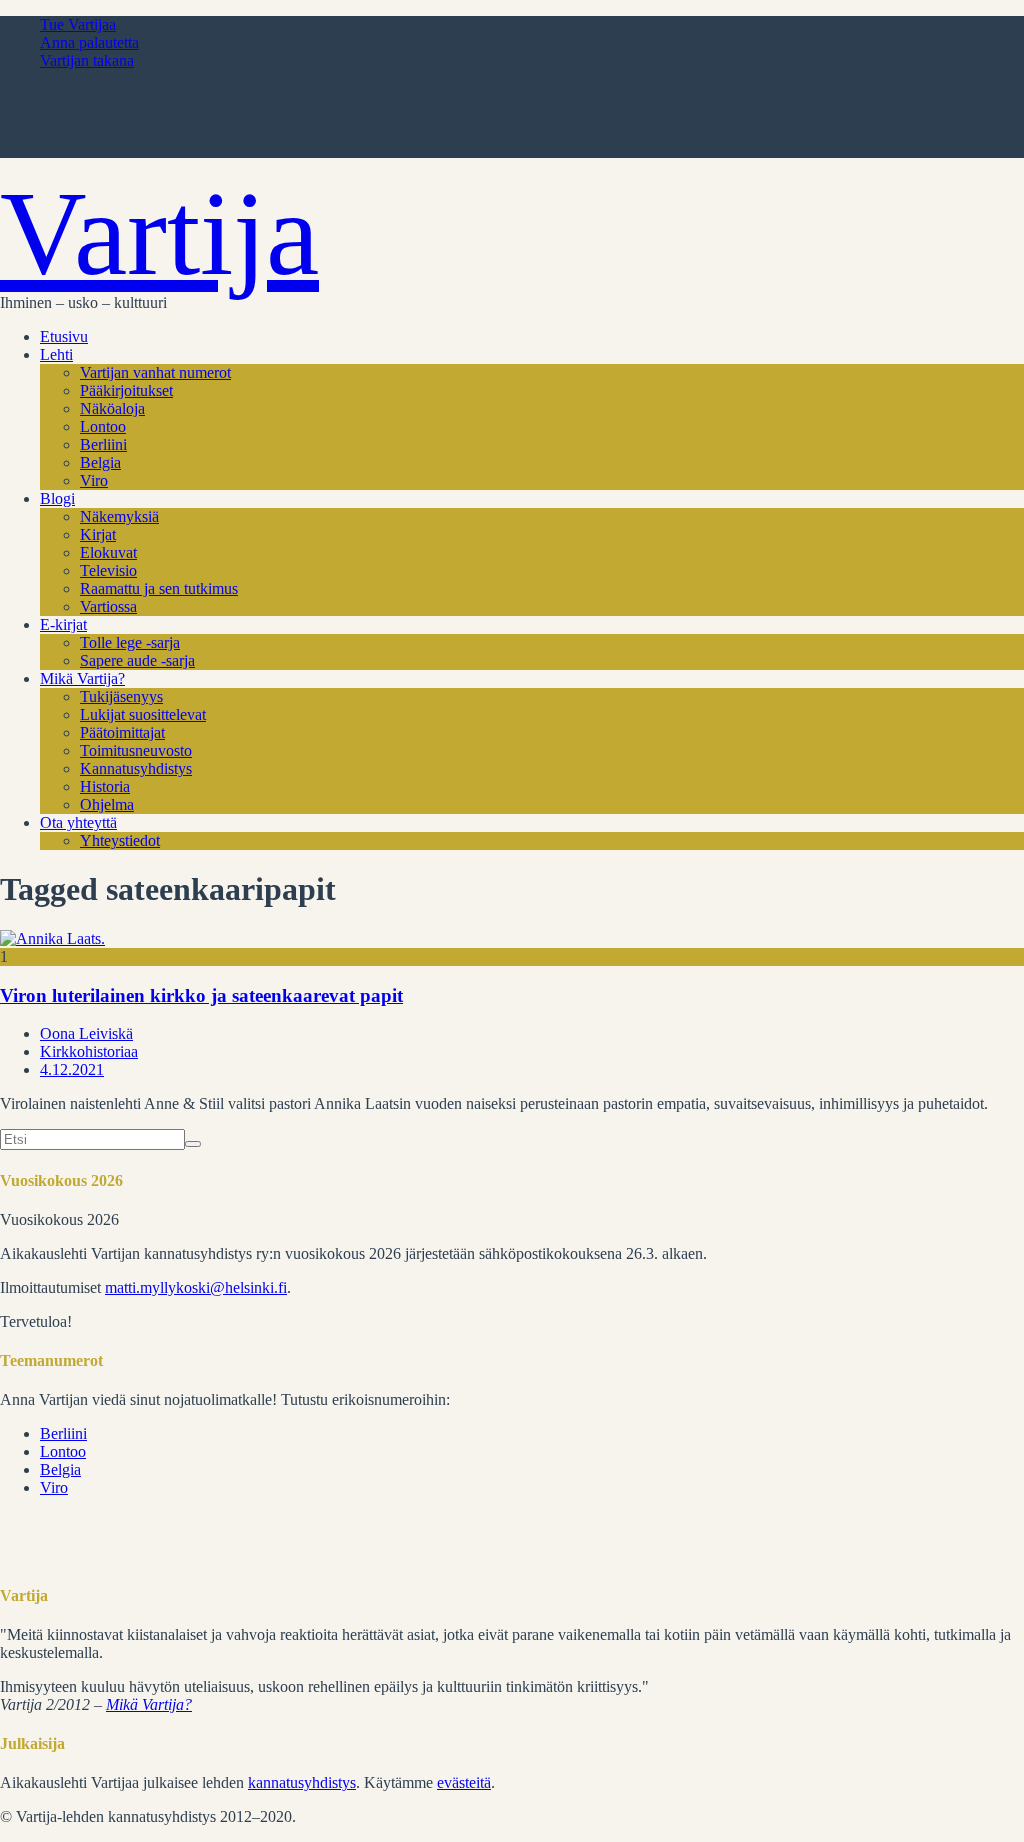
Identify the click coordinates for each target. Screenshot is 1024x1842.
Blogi (57, 498)
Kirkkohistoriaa (89, 1051)
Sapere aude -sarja (137, 660)
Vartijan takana (87, 60)
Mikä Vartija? (82, 678)
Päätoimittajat (122, 732)
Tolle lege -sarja (130, 642)
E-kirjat (63, 624)
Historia (105, 786)
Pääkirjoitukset (126, 390)
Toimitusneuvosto (136, 750)
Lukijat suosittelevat (143, 714)
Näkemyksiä (119, 516)
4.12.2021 (72, 1069)
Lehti (56, 354)
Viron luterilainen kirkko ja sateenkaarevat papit (201, 995)
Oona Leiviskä (86, 1033)
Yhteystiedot (120, 840)
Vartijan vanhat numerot (155, 372)
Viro (94, 480)
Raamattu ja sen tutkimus (159, 588)
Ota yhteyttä (78, 822)
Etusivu (64, 336)
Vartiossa (108, 606)
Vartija (159, 233)
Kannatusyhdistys (136, 768)
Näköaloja (112, 408)
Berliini (103, 444)
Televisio (108, 570)
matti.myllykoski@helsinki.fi (196, 1287)
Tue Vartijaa (78, 24)
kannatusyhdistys (302, 1782)
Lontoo (103, 426)
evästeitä (464, 1782)
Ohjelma (107, 804)
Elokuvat (108, 552)
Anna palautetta (89, 42)
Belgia (100, 462)
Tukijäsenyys (121, 696)
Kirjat (98, 534)
